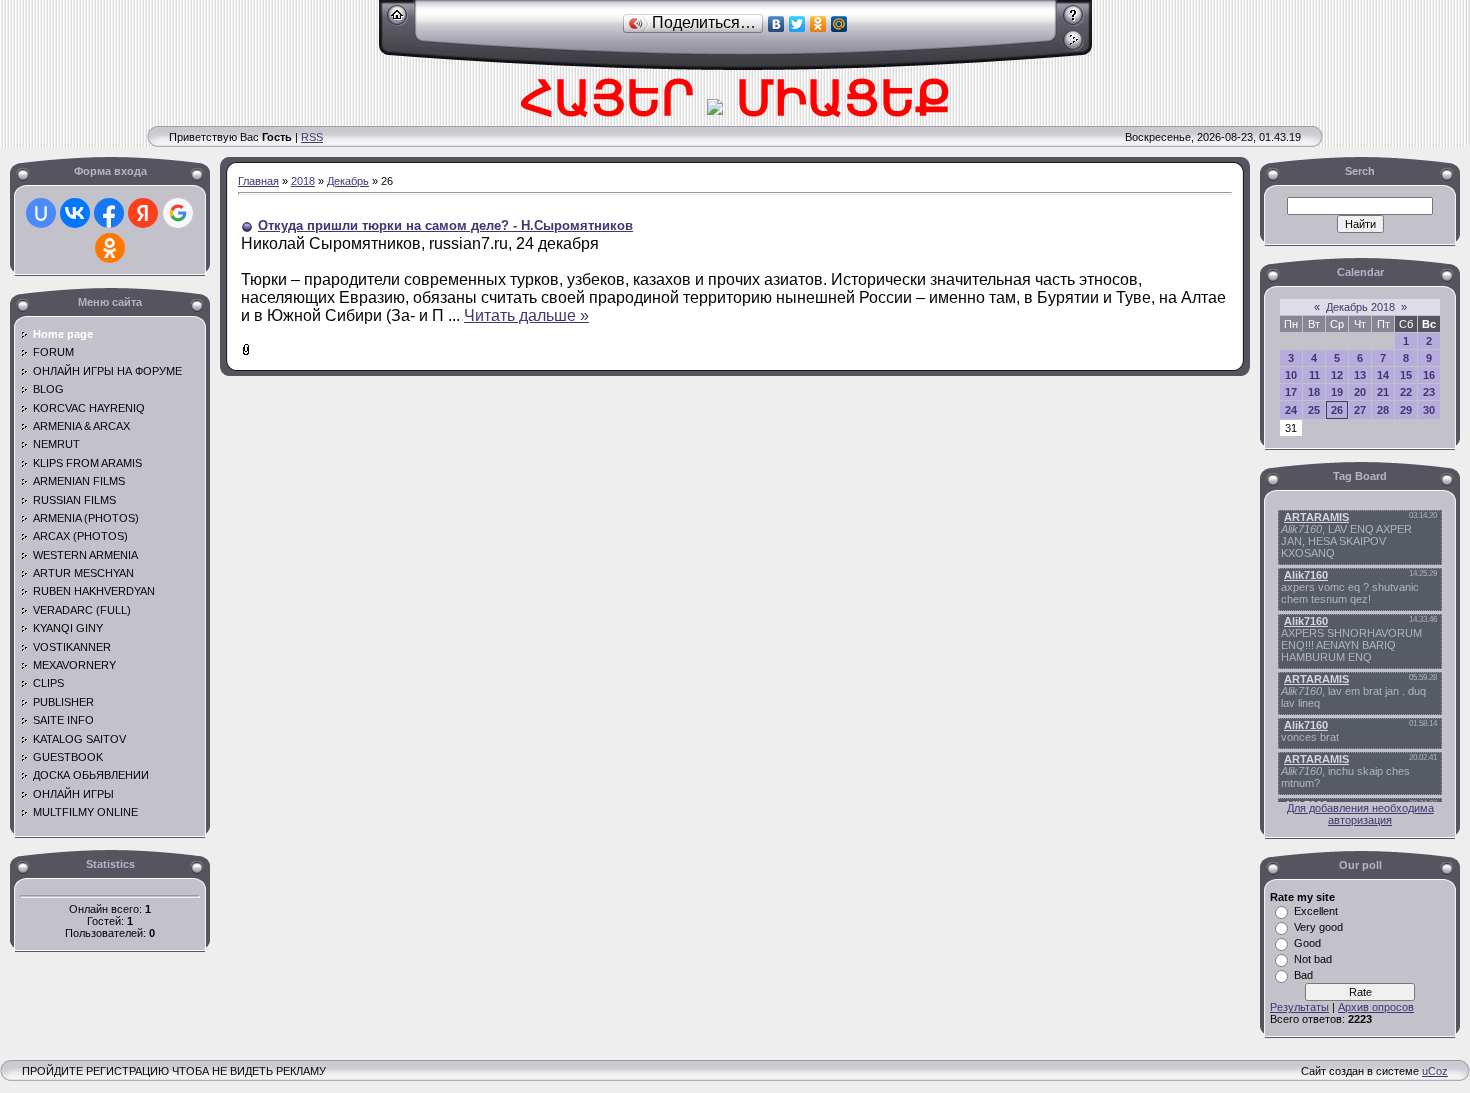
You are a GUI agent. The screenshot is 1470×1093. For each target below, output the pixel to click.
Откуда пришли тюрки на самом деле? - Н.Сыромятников (445, 225)
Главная (258, 181)
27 (1360, 410)
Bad (1303, 975)
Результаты (1299, 1007)
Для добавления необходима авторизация (1360, 814)
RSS (312, 137)
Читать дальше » (526, 315)
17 (1291, 392)
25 (1314, 410)
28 (1383, 410)
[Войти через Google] (178, 213)
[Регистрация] (1073, 22)
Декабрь (348, 181)
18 (1314, 392)
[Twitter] (797, 24)
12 (1337, 375)
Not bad (1313, 959)
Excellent (1316, 911)
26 (1337, 410)
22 (1406, 392)
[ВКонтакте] (776, 24)
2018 (303, 181)
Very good (1318, 927)
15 (1406, 375)
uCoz (1435, 1071)
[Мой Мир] (839, 24)
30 (1429, 410)
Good (1307, 943)
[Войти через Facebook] (109, 213)
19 (1337, 392)
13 (1360, 375)
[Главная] (397, 22)
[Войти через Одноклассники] (110, 248)
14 (1383, 375)
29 (1406, 410)
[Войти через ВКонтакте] (75, 213)
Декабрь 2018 (1360, 307)
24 (1291, 410)
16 (1429, 375)
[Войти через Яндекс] (143, 213)
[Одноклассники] (818, 24)
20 (1360, 392)
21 (1383, 392)
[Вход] (1073, 47)
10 (1291, 375)
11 (1314, 375)
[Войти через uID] (41, 213)
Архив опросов (1376, 1007)
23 (1429, 392)
